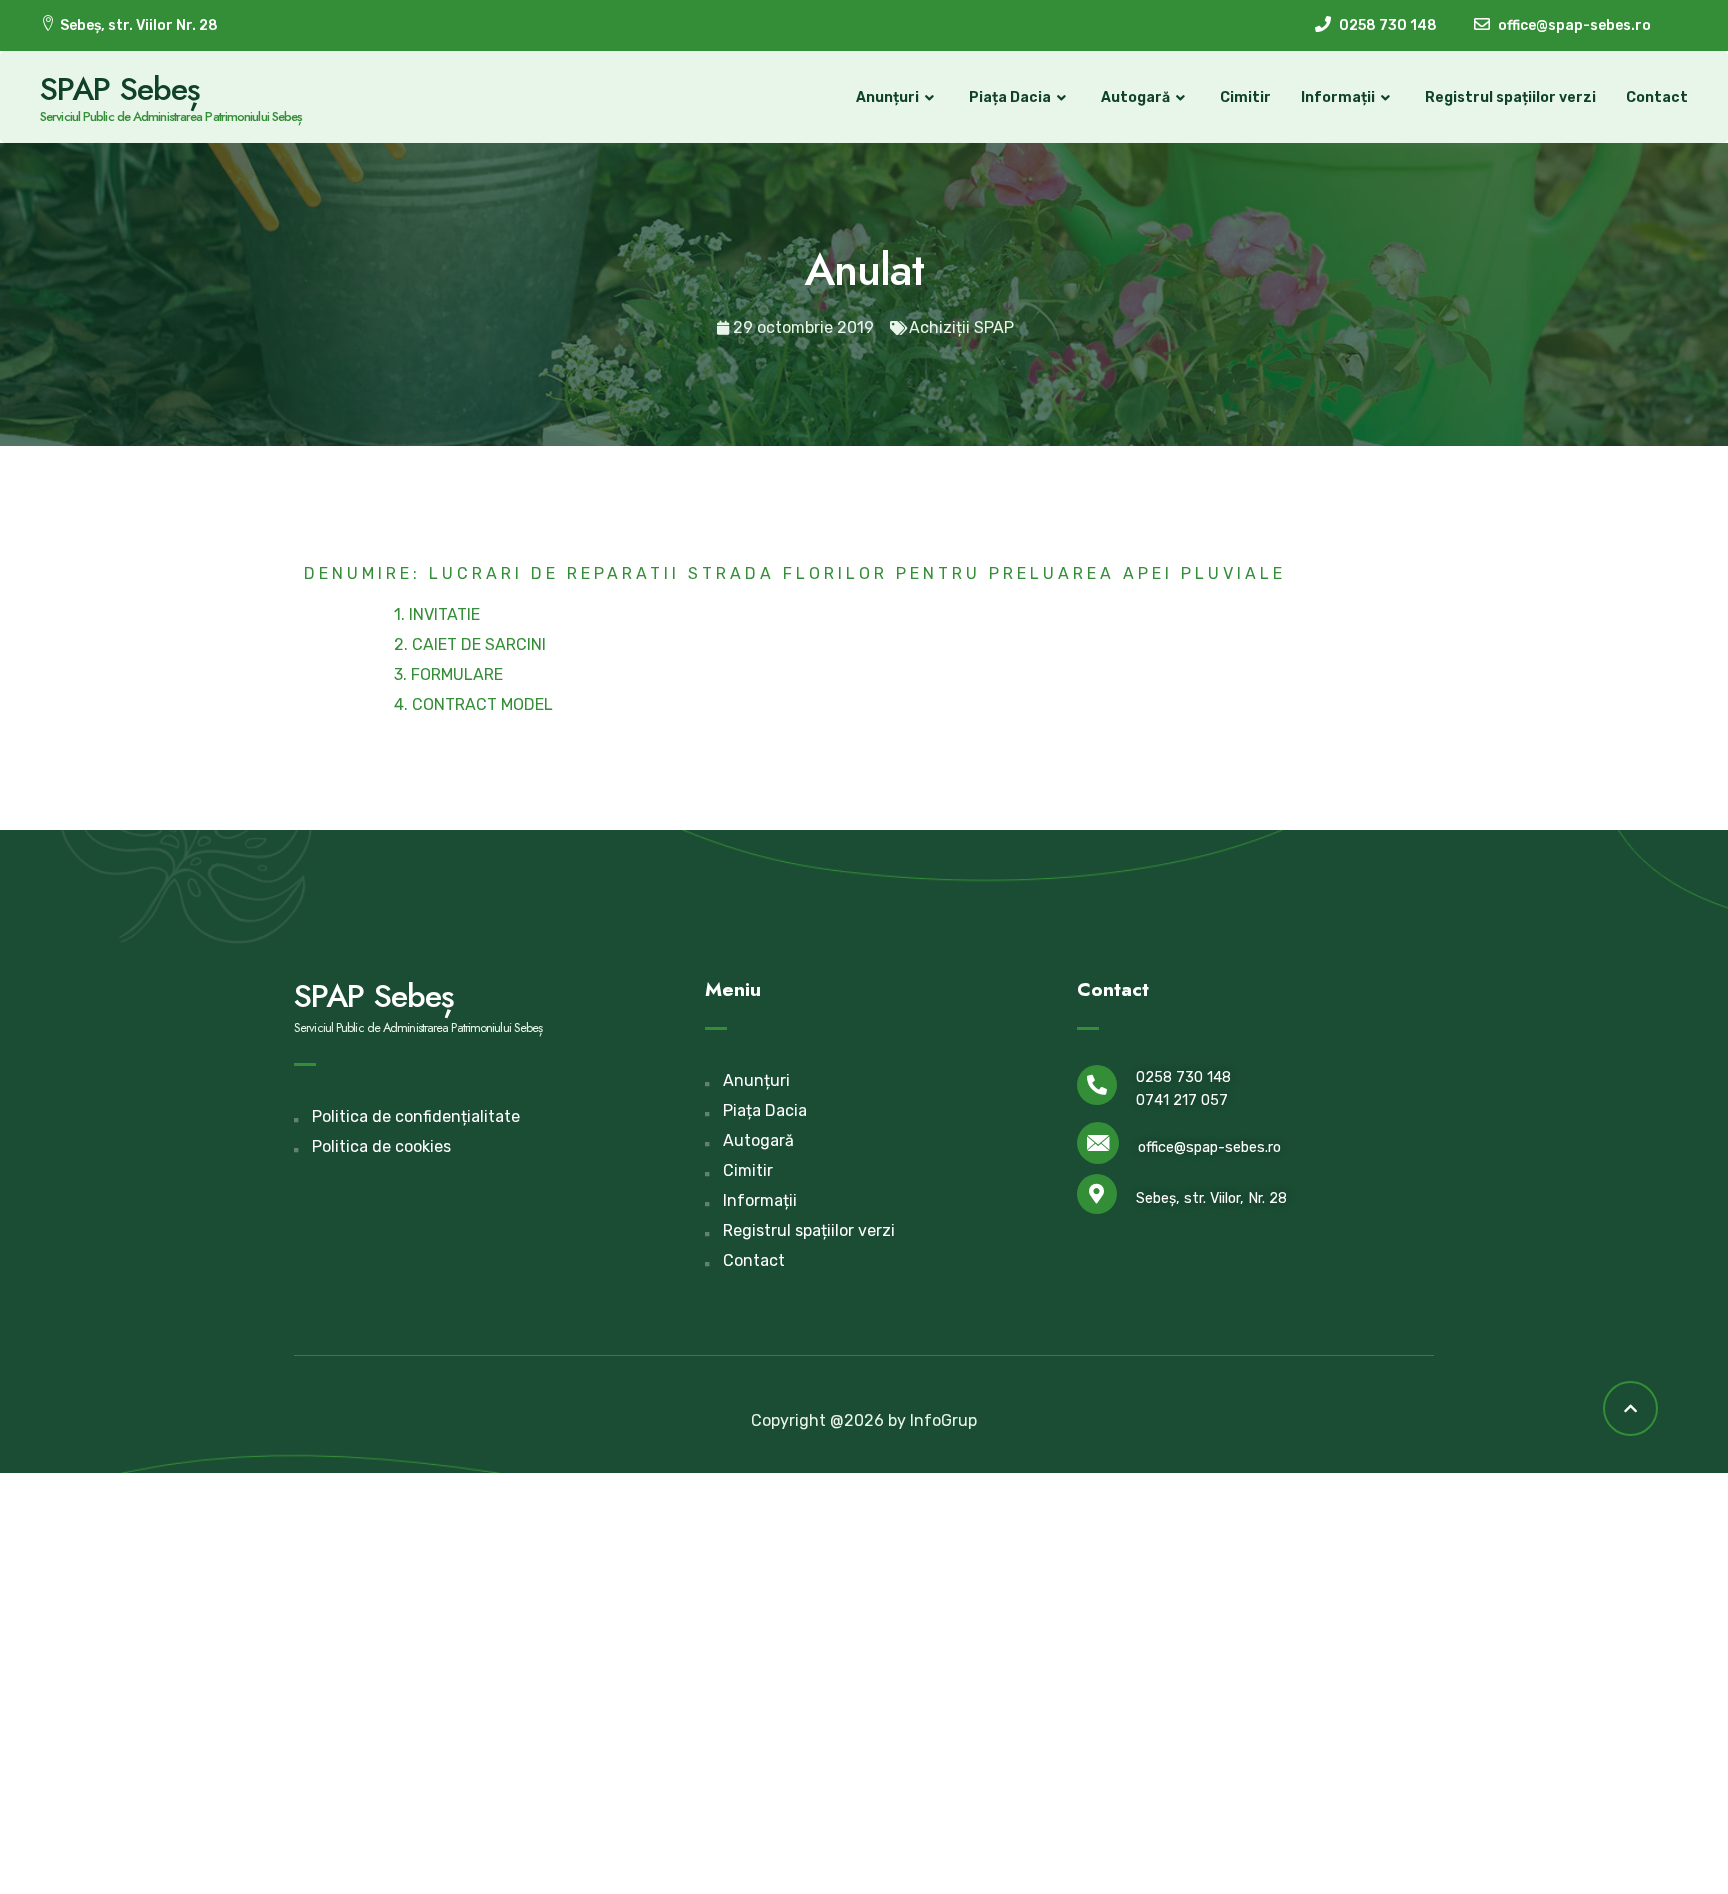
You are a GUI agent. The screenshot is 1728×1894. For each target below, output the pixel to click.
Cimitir (1245, 97)
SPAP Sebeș (120, 89)
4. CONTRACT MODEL (473, 704)
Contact (1657, 97)
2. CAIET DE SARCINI (470, 644)
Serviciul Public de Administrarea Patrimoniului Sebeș (171, 116)
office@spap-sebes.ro (1209, 1147)
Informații (1338, 97)
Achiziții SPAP (961, 327)
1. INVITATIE (437, 614)
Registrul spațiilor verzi (1510, 97)
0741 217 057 (1182, 1100)
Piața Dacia (1010, 97)
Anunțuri (887, 97)
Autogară (1135, 97)
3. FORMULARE (448, 674)
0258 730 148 (1183, 1077)
